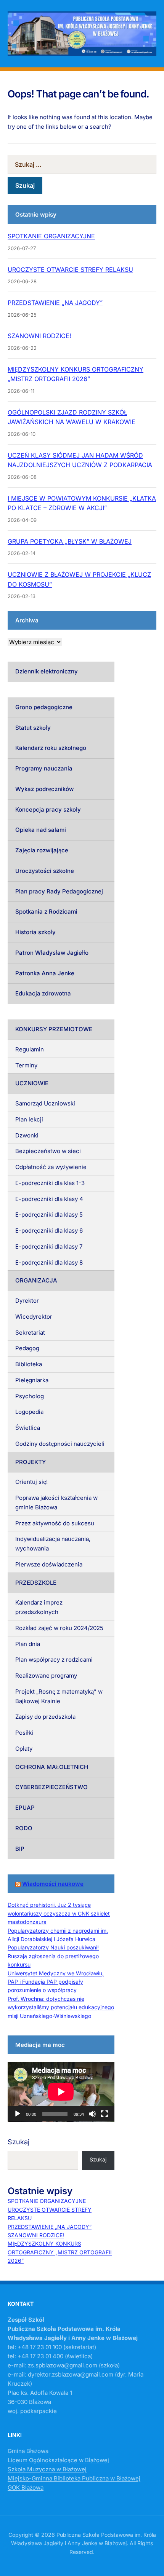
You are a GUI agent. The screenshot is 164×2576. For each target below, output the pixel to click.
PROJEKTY (31, 1462)
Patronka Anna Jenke (45, 973)
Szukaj (18, 2142)
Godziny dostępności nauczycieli (60, 1444)
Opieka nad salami (41, 830)
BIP (20, 1849)
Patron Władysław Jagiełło (52, 953)
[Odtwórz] (18, 2114)
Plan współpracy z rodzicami (54, 1660)
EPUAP (25, 1808)
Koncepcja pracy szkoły (48, 809)
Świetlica (28, 1428)
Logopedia (29, 1412)
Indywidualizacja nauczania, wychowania (53, 1544)
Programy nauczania (44, 768)
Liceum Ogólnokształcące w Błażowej (58, 2460)
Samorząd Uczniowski (45, 1103)
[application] (61, 2092)
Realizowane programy (46, 1676)
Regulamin (30, 1049)
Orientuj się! (31, 1482)
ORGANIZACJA (36, 1280)
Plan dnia (28, 1644)
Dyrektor (27, 1301)
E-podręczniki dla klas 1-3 (50, 1183)
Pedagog (27, 1348)
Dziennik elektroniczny (47, 671)
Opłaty (24, 1749)
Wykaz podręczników (44, 789)
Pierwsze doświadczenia (49, 1564)
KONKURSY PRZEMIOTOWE (54, 1029)
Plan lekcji (29, 1119)
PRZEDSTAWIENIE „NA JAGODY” (55, 303)
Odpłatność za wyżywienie (51, 1167)
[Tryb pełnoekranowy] (105, 2114)
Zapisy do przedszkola (45, 1717)
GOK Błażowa (26, 2487)
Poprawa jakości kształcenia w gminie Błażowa (56, 1503)
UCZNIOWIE (32, 1083)
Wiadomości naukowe (53, 1884)
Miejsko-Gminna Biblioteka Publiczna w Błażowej (74, 2478)
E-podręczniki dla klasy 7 (49, 1247)
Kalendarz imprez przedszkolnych (39, 1607)
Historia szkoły (35, 932)
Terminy (26, 1065)
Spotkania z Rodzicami (46, 912)
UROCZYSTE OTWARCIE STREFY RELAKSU (70, 270)
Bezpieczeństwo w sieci (48, 1151)
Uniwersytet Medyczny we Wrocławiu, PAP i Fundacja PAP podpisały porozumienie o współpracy (56, 1982)
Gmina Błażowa (28, 2451)
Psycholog (30, 1396)
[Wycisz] (92, 2114)
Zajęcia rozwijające (42, 850)
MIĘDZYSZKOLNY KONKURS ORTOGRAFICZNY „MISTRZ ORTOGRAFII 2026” (60, 2252)
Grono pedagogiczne (44, 707)
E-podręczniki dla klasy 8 (49, 1262)
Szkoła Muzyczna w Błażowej (47, 2469)
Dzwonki (27, 1135)
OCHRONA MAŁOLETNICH (52, 1767)
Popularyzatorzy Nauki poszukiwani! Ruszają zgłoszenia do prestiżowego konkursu (53, 1956)
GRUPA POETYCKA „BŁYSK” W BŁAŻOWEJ (70, 541)
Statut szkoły (33, 728)
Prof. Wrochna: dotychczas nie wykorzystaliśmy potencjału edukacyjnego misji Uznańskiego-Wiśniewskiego (61, 2007)
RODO (24, 1828)
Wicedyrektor (34, 1317)
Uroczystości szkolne (45, 871)
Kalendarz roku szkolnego (51, 748)
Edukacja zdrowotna (43, 993)
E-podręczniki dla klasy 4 (49, 1199)
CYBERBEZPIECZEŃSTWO (51, 1787)
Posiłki (24, 1733)
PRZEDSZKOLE (36, 1583)
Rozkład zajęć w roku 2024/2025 (59, 1628)
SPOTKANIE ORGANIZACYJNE (51, 236)
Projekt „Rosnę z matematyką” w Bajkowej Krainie (59, 1696)
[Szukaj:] (82, 164)
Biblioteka (29, 1364)
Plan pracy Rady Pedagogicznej (59, 891)
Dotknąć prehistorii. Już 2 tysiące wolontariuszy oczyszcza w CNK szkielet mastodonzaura (59, 1913)
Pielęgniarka (32, 1380)
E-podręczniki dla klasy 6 (49, 1231)
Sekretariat (30, 1333)
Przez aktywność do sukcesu (55, 1523)
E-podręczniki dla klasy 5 (49, 1215)
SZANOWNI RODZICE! (39, 336)
